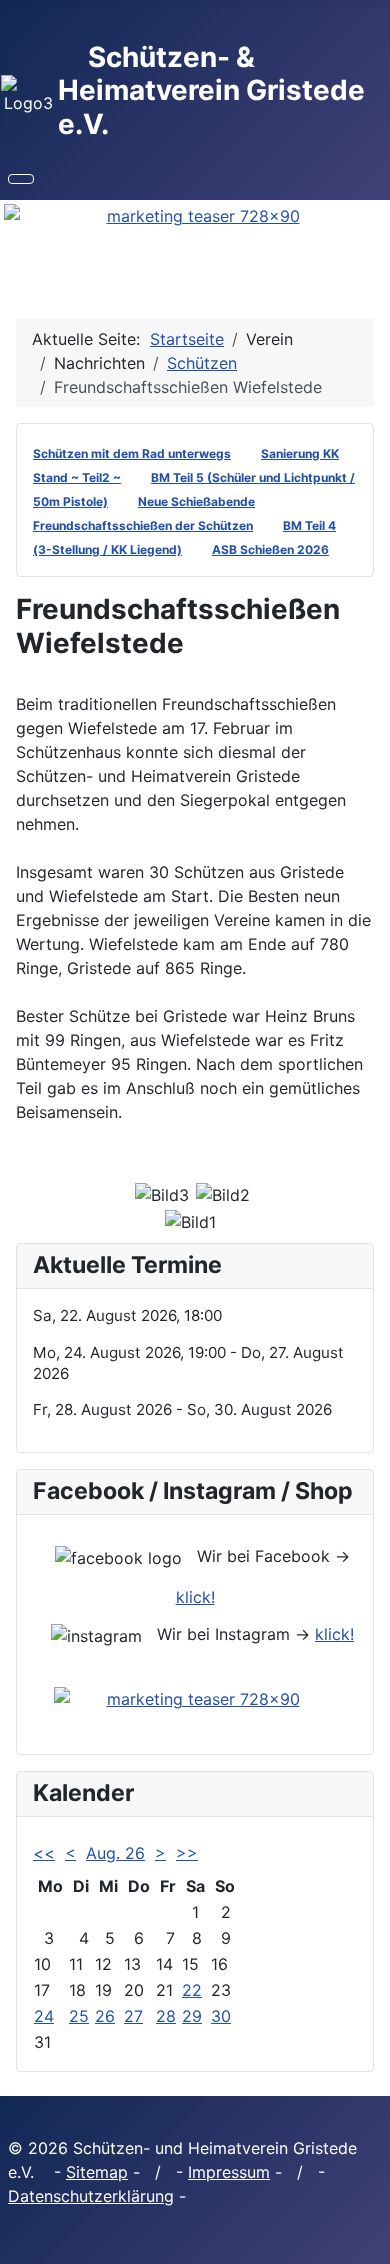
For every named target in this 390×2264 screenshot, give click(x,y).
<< (44, 1853)
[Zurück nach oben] (365, 2239)
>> (187, 1853)
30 (221, 2016)
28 (166, 2016)
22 (192, 1990)
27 (133, 2016)
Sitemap (97, 2172)
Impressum (229, 2172)
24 (44, 2016)
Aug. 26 (115, 1853)
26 (105, 2016)
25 (79, 2016)
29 (192, 2016)
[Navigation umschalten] (21, 179)
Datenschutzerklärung (91, 2196)
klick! (195, 1597)
